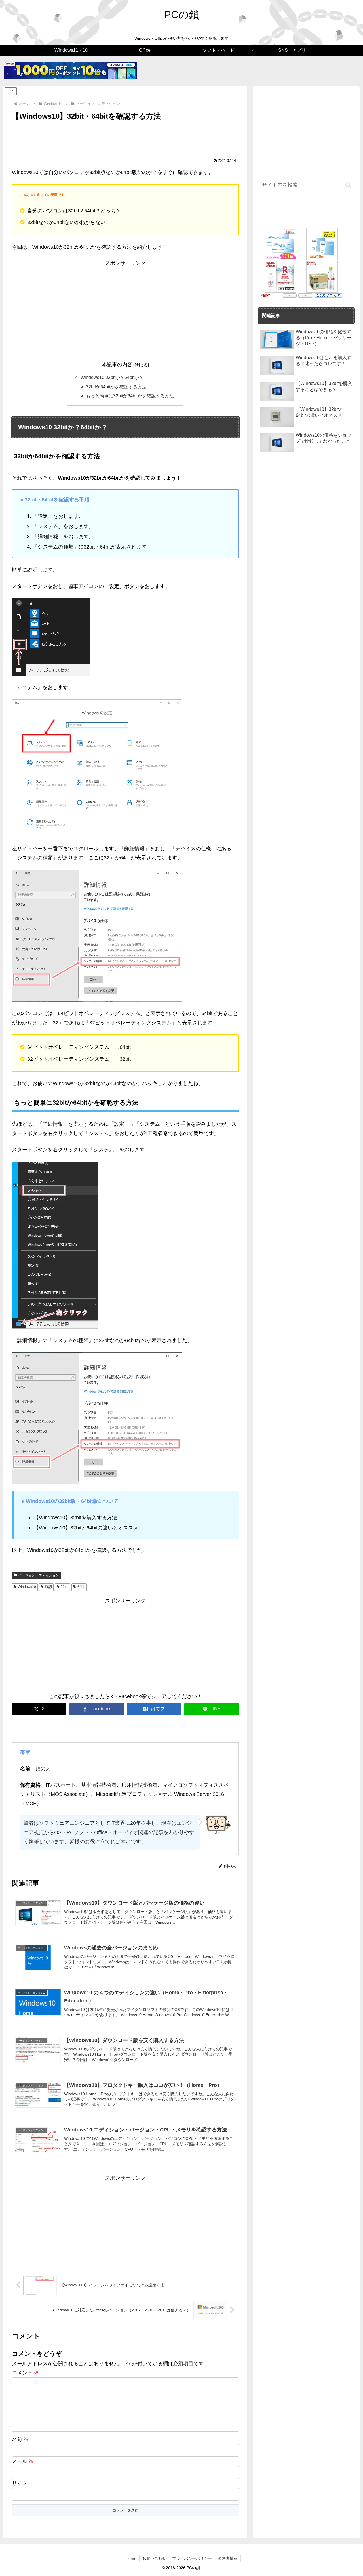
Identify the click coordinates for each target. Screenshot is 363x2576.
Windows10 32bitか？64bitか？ (112, 377)
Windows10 (27, 1587)
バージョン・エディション (39, 1575)
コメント (25, 2373)
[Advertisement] (125, 138)
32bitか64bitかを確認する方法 (116, 387)
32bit (65, 1587)
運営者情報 (228, 2558)
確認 (48, 1587)
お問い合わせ (154, 2558)
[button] (348, 185)
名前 (20, 2439)
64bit (81, 1587)
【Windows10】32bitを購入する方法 (75, 1518)
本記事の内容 (117, 365)
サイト (20, 2483)
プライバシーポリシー (192, 2558)
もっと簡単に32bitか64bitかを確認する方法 (130, 396)
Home (131, 2558)
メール (23, 2461)
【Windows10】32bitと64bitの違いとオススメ (86, 1528)
